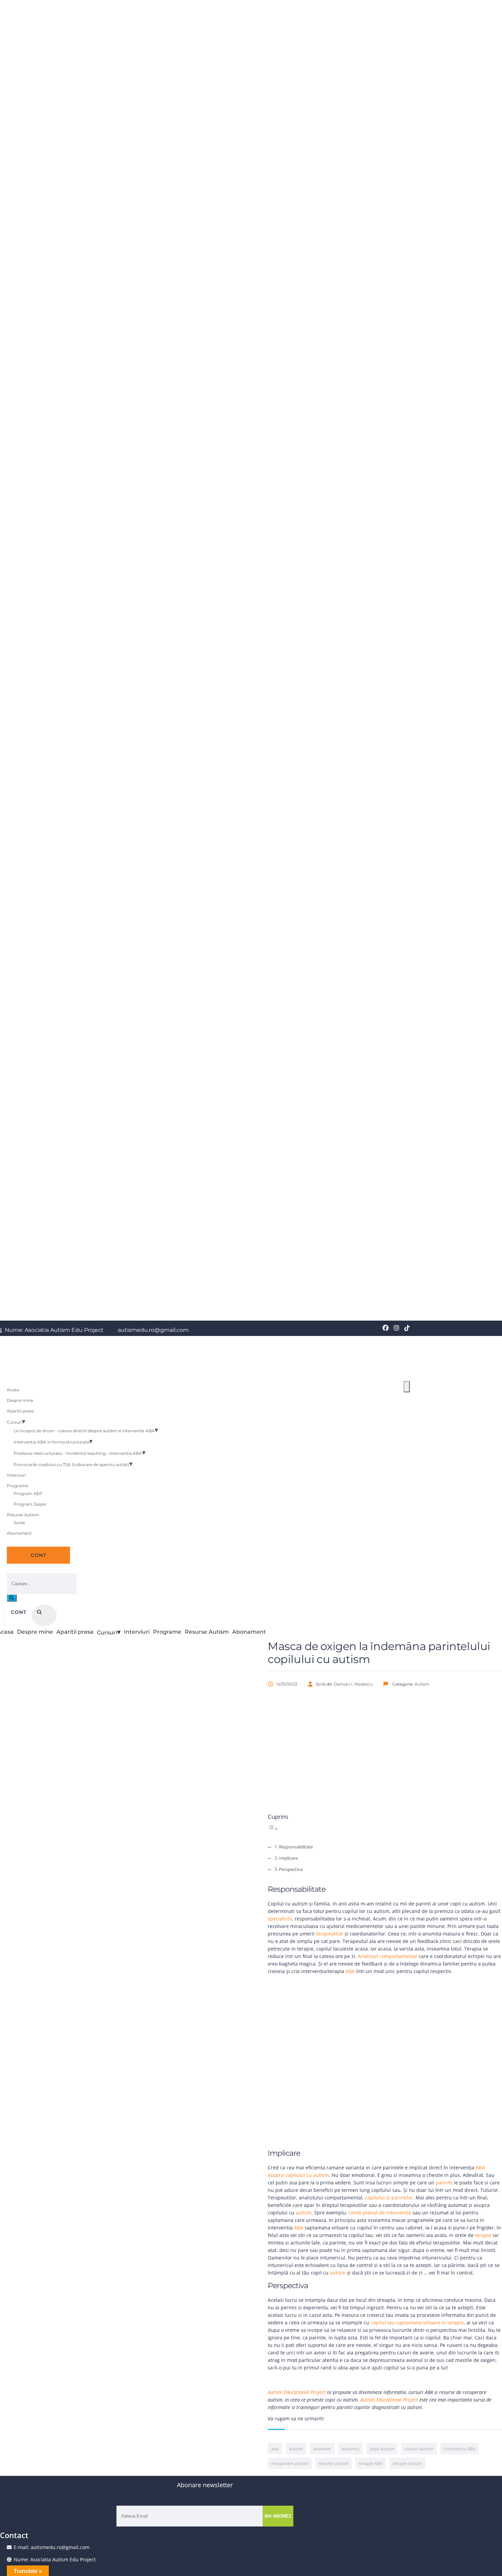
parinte (444, 2183)
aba (275, 2449)
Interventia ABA (459, 2449)
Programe (17, 1486)
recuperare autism (290, 2463)
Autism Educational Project (297, 2392)
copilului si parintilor (389, 2198)
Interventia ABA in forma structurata (51, 1442)
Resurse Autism (23, 1515)
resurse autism (334, 2463)
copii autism (382, 2449)
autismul (350, 2449)
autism (304, 2213)
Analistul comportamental (388, 1956)
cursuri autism (419, 2449)
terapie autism (407, 2463)
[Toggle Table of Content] (273, 1829)
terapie (483, 2235)
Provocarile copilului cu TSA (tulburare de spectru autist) (71, 1465)
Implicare (288, 1858)
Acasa (13, 1390)
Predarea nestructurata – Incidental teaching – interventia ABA (78, 1453)
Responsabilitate (296, 1847)
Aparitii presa (20, 1411)
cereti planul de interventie (380, 2213)
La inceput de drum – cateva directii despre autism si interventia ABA (84, 1431)
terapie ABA (371, 2463)
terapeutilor (330, 1934)
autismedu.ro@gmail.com (153, 1330)
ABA (350, 1971)
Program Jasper (30, 1504)
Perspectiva (291, 1869)
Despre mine (20, 1400)
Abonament (19, 1533)
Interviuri (16, 1475)
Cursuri (14, 1422)
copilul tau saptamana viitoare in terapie (417, 2322)
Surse (19, 1523)
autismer (322, 2449)
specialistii (280, 1919)
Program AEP (28, 1494)
